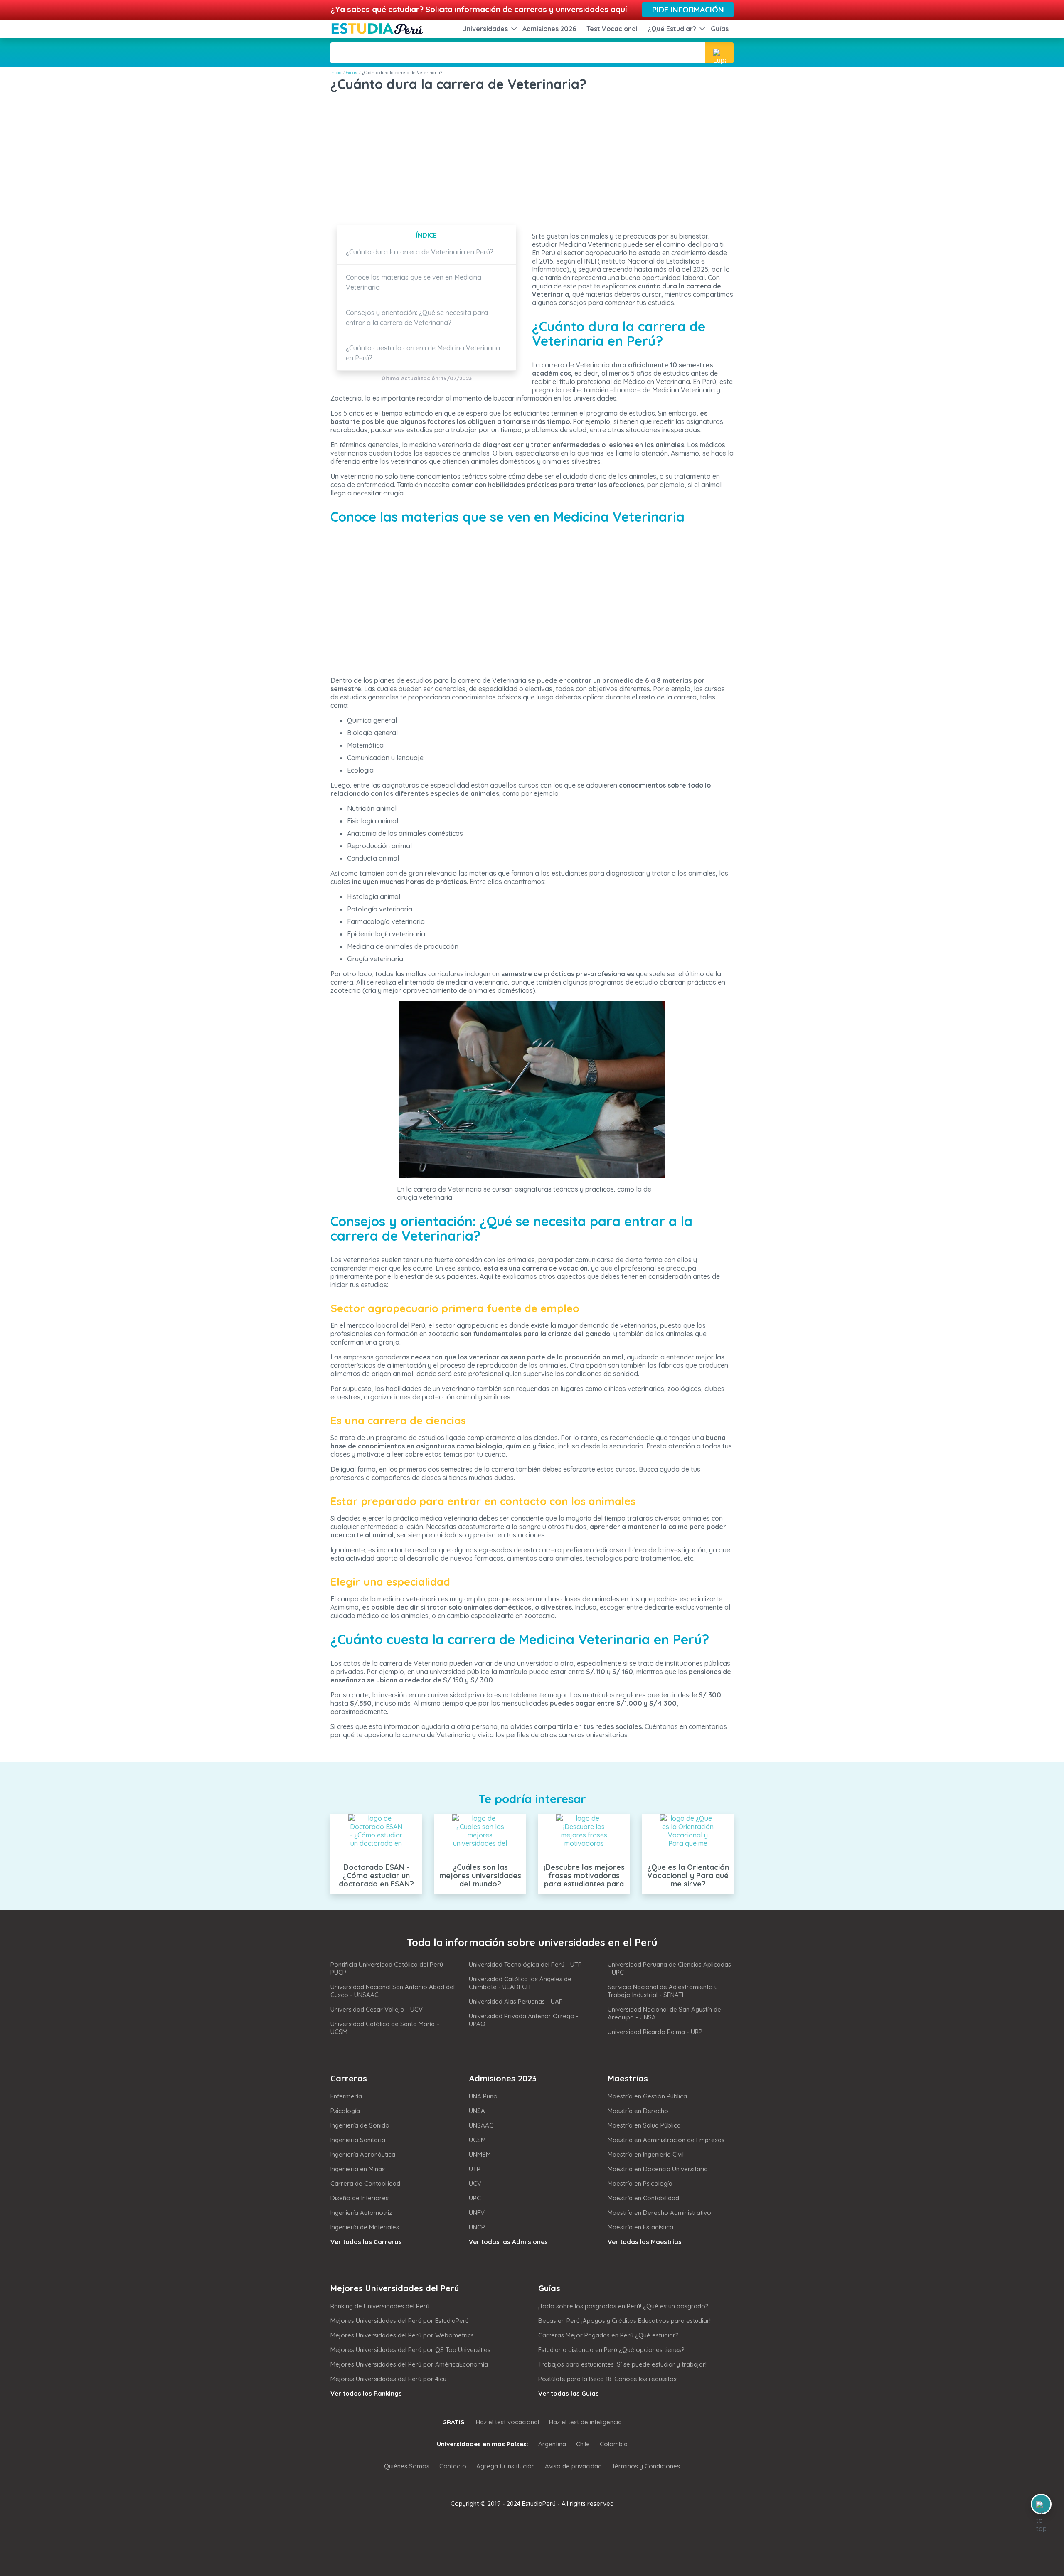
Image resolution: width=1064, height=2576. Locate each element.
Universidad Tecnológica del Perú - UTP (525, 1964)
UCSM (477, 2140)
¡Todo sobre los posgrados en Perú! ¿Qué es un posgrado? (623, 2306)
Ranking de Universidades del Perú (380, 2306)
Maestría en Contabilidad (643, 2198)
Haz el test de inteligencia (585, 2422)
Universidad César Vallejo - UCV (377, 2009)
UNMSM (480, 2154)
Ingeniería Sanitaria (358, 2140)
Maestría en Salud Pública (644, 2125)
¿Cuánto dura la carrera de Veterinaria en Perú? (420, 252)
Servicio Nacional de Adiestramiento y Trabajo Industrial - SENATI (663, 1991)
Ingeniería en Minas (358, 2169)
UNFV (477, 2213)
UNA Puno (483, 2096)
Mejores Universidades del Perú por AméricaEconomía (409, 2364)
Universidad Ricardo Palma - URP (655, 2032)
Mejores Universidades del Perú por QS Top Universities (410, 2350)
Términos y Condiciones (646, 2466)
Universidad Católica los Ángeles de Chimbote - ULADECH (520, 1983)
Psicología (345, 2111)
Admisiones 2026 (549, 29)
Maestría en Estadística (640, 2227)
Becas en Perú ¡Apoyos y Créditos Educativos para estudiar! (624, 2321)
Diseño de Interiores (360, 2198)
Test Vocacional (612, 29)
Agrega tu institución (506, 2466)
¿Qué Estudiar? (672, 29)
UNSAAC (481, 2125)
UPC (475, 2198)
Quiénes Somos (407, 2466)
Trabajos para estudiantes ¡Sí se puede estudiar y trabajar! (622, 2364)
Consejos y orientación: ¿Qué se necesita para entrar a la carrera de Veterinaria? (417, 318)
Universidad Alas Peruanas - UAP (516, 2001)
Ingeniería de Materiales (365, 2227)
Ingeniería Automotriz (361, 2213)
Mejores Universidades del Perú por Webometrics (402, 2335)
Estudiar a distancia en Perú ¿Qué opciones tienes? (611, 2350)
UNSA (477, 2111)
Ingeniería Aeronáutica (363, 2154)
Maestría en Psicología (640, 2183)
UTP (475, 2169)
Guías (720, 29)
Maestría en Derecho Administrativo (659, 2213)
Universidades (485, 29)
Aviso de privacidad (573, 2466)
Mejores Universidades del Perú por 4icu (388, 2379)
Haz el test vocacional (507, 2422)
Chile (583, 2444)
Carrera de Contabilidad (365, 2183)
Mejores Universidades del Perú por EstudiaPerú (400, 2321)
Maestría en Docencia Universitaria (658, 2169)
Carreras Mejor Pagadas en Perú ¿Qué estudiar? (608, 2335)
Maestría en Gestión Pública (647, 2096)
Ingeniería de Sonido (360, 2125)
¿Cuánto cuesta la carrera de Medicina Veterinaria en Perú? (423, 353)
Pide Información (688, 10)
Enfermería (346, 2096)
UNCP (477, 2227)
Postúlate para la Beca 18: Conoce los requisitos (607, 2379)
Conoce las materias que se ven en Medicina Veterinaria (414, 282)
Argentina (552, 2444)
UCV (475, 2183)
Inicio (336, 73)
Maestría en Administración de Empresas (666, 2140)
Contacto (453, 2466)
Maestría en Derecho (638, 2111)
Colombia (614, 2444)
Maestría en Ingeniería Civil (646, 2154)
